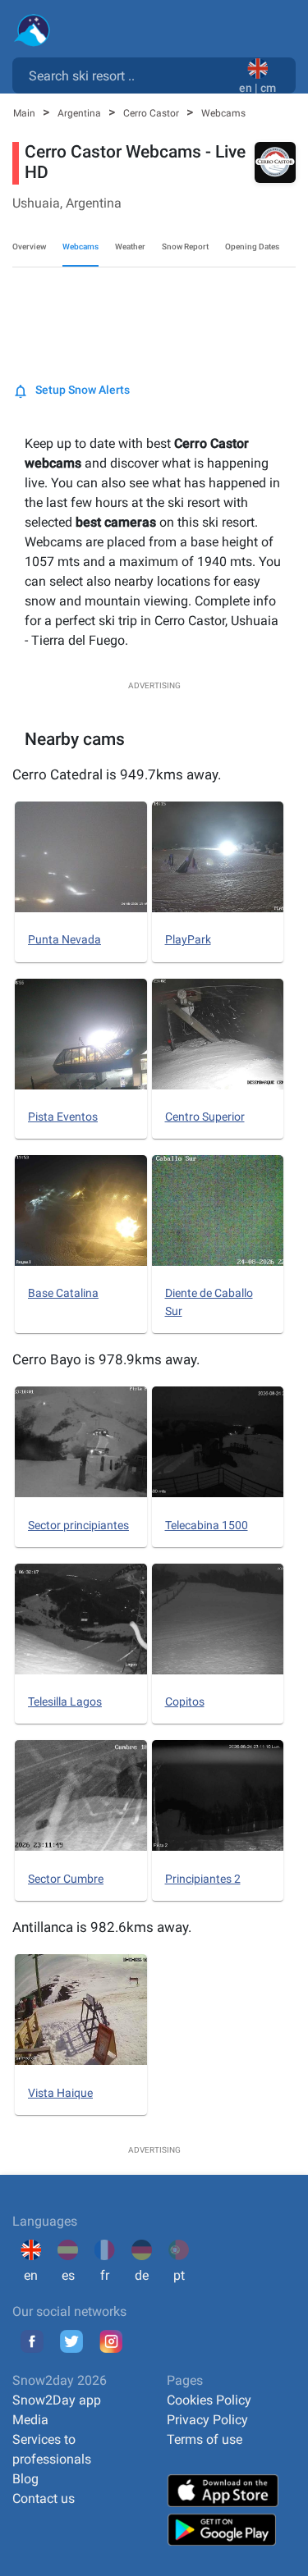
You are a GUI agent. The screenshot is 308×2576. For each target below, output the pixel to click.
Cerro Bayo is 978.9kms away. (106, 1359)
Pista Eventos (63, 1117)
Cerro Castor (152, 113)
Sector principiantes (78, 1525)
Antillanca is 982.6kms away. (102, 1927)
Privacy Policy (207, 2420)
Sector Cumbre (66, 1879)
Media (30, 2420)
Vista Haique (60, 2093)
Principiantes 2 (203, 1879)
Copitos (185, 1701)
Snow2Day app (57, 2400)
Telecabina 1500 (207, 1525)
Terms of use (205, 2439)
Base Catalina (63, 1293)
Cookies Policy (209, 2400)
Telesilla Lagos (65, 1701)
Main (25, 113)
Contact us (44, 2498)
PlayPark (188, 939)
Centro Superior (205, 1117)
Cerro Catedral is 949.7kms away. (117, 774)
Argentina (80, 113)
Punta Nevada (64, 939)
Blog (25, 2479)
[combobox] (129, 75)
